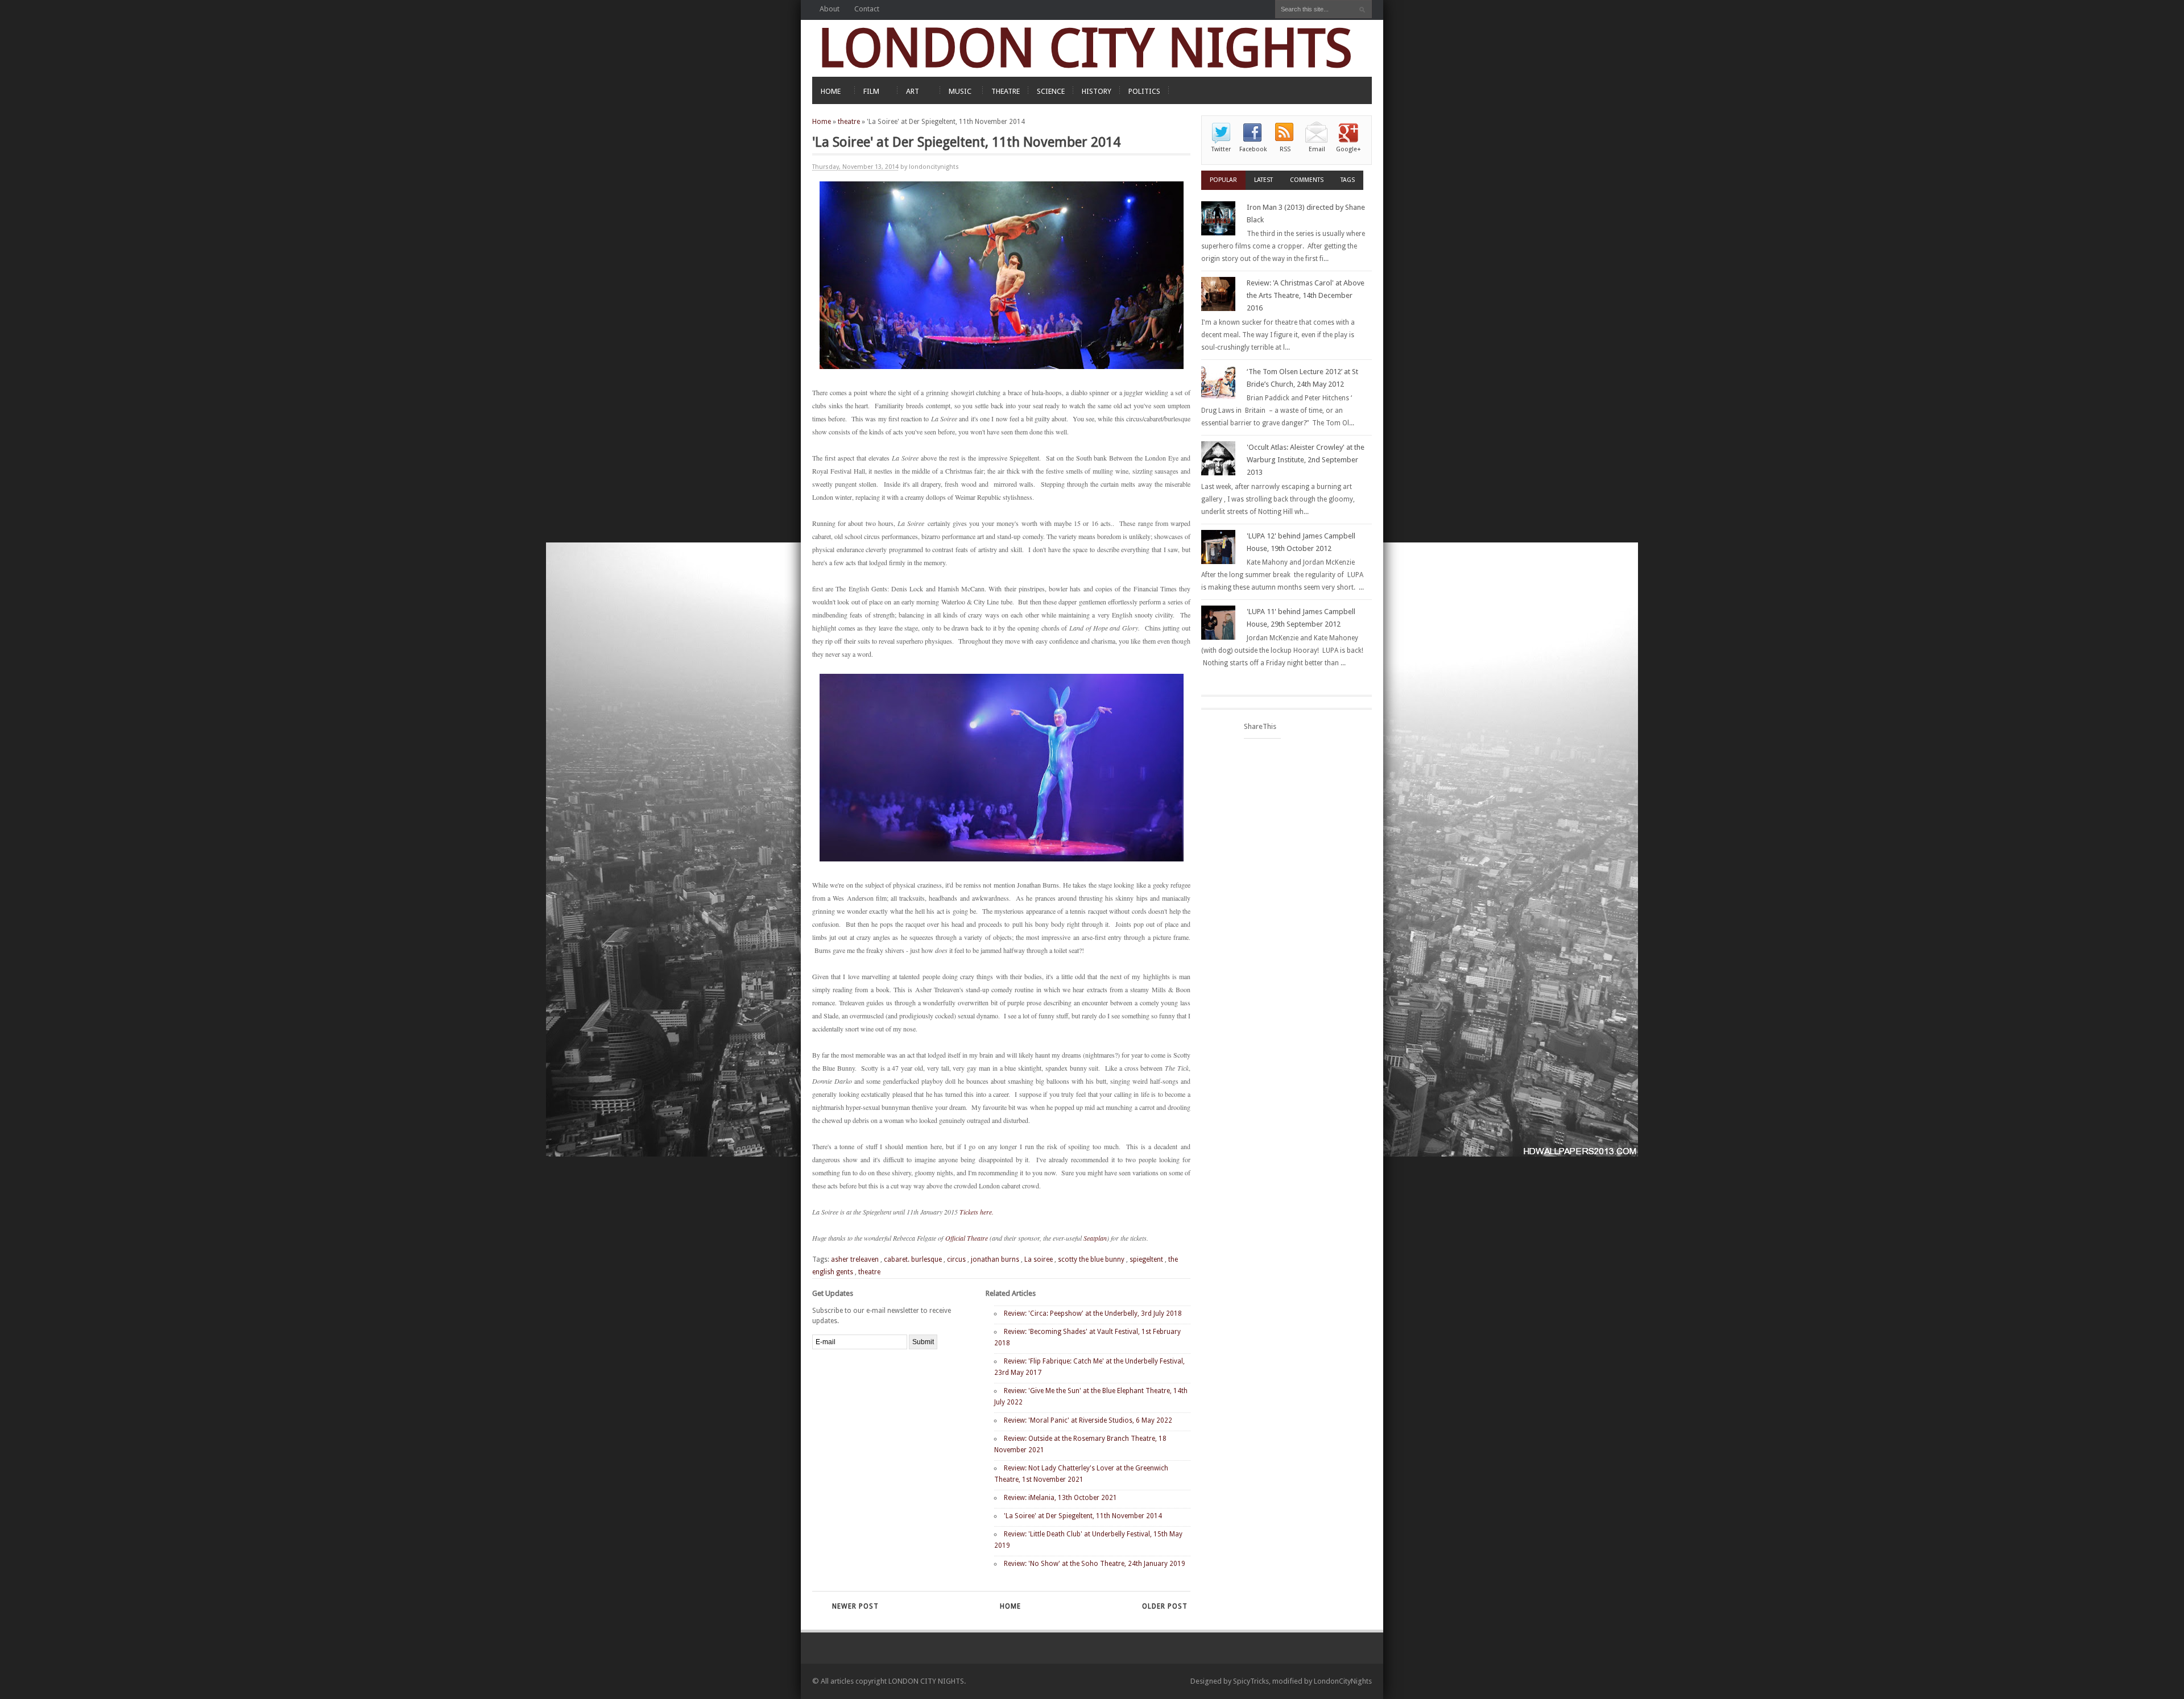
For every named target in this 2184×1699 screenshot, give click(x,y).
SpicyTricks (1251, 1681)
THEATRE (1006, 91)
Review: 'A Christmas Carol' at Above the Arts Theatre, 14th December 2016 (1306, 295)
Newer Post (855, 1606)
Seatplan (1095, 1238)
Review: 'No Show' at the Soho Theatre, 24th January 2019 (1095, 1564)
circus (956, 1259)
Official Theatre (967, 1238)
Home (822, 122)
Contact (867, 9)
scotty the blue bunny (1091, 1259)
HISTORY (1097, 91)
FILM (871, 91)
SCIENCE (1051, 91)
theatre (849, 122)
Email (1317, 149)
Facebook (1253, 149)
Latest (1263, 180)
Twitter (1221, 149)
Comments (1307, 180)
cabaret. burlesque (913, 1259)
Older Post (1165, 1606)
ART (913, 91)
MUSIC (960, 91)
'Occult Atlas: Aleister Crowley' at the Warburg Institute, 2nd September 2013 (1306, 460)
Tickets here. (977, 1212)
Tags (1348, 180)
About (830, 9)
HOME (831, 91)
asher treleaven (855, 1259)
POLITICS (1144, 91)
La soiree (1039, 1259)
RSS (1285, 149)
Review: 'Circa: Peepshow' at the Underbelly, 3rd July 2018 (1093, 1313)
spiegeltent (1146, 1259)
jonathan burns (995, 1259)
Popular (1223, 180)
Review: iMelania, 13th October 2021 (1060, 1498)
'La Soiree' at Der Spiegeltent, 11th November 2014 (1083, 1516)
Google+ (1349, 149)
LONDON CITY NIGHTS (1085, 48)
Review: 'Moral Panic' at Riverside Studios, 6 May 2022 (1088, 1420)
